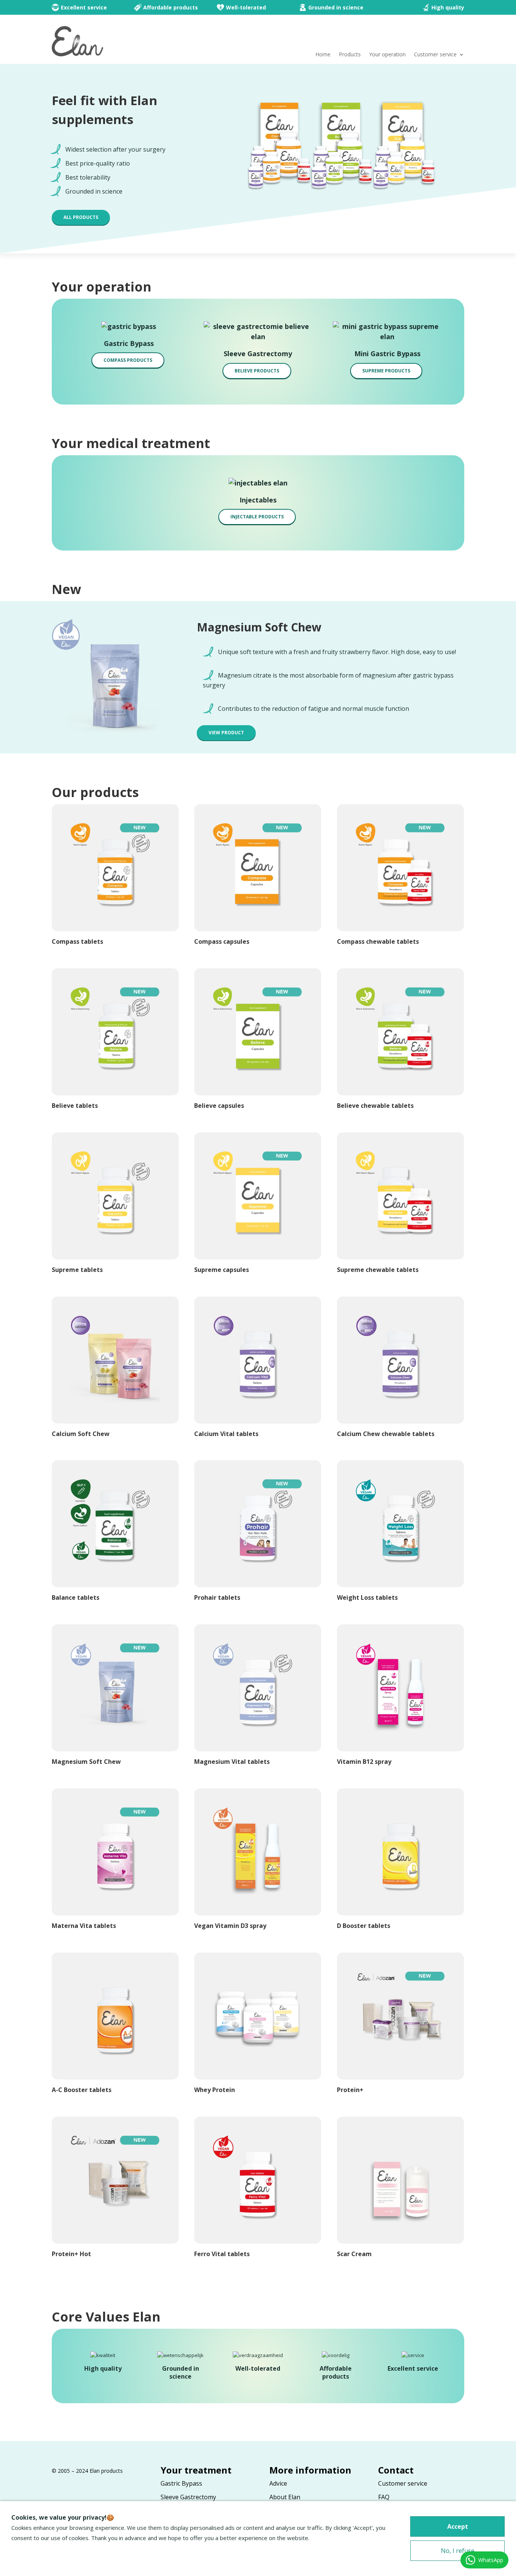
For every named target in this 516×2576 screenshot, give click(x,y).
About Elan (285, 2497)
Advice (278, 2483)
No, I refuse (458, 2551)
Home (323, 55)
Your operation (387, 55)
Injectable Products (257, 517)
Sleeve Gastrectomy (188, 2497)
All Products (81, 217)
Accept (458, 2526)
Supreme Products (386, 371)
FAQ (384, 2497)
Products (350, 55)
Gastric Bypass (181, 2483)
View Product (226, 733)
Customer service (435, 55)
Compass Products (128, 360)
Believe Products (257, 371)
